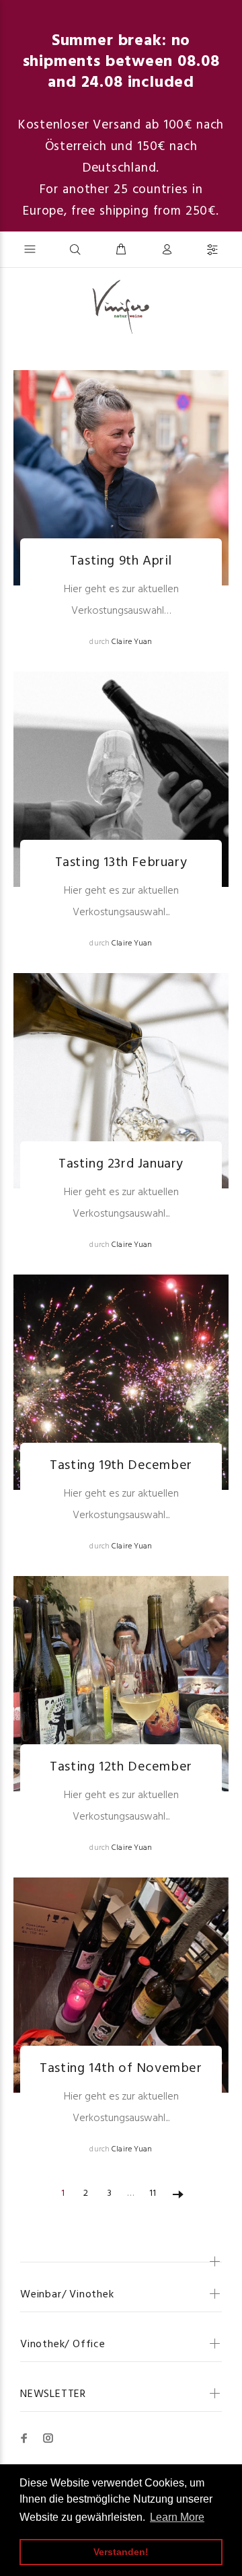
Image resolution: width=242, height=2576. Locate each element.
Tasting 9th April (121, 561)
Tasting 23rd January (121, 1164)
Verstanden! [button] (121, 2552)
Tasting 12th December (121, 1767)
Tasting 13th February (121, 863)
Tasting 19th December (121, 1466)
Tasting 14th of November (121, 2069)
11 (153, 2193)
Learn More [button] (177, 2517)
